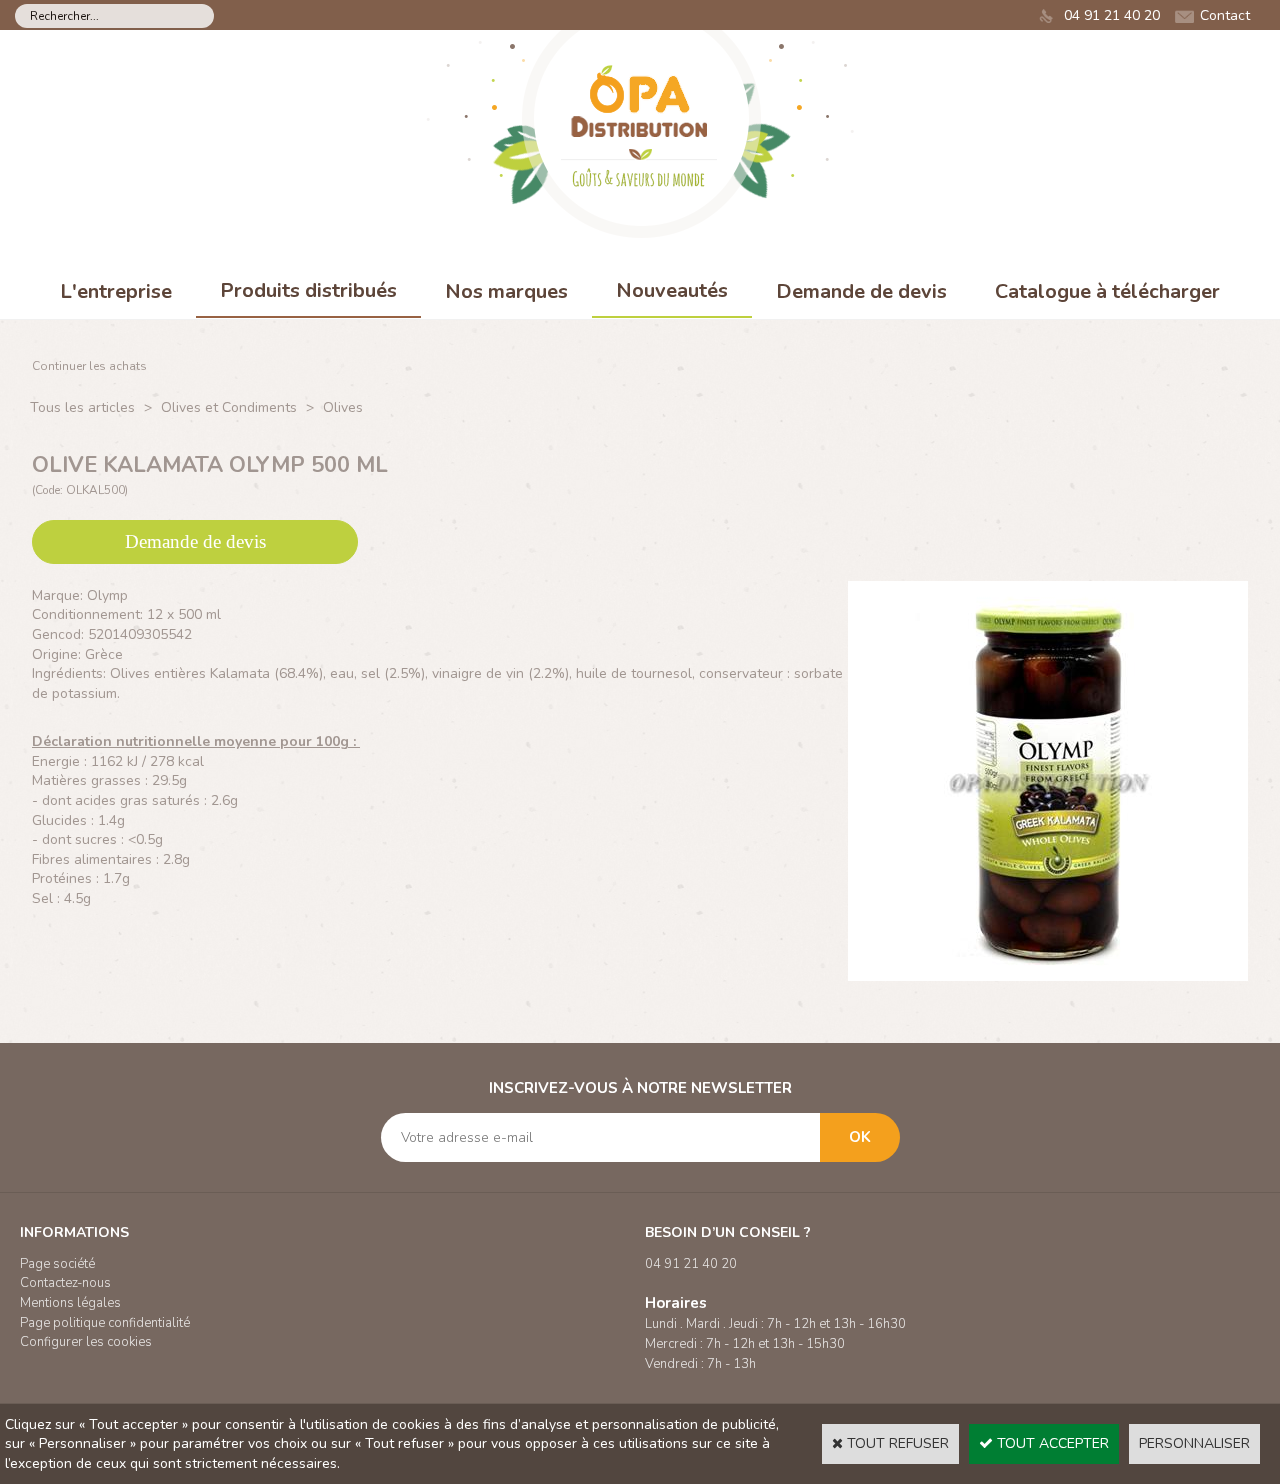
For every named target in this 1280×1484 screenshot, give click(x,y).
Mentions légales (70, 1303)
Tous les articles (82, 407)
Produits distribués (308, 290)
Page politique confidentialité (105, 1323)
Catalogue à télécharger (1107, 291)
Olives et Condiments (229, 407)
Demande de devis (861, 291)
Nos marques (506, 291)
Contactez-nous (65, 1283)
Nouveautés (672, 290)
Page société (57, 1264)
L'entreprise (116, 291)
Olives (343, 407)
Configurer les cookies (86, 1342)
